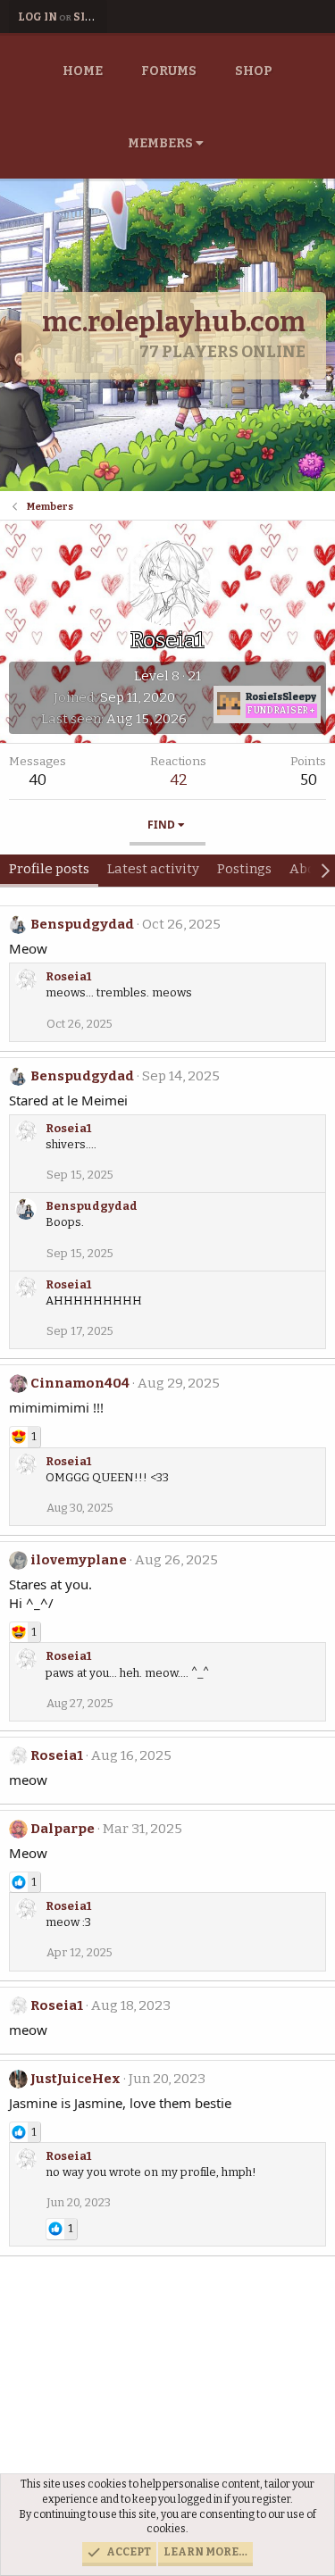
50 (309, 780)
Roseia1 (68, 976)
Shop (254, 71)
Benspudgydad (82, 924)
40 (38, 780)
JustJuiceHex (75, 2079)
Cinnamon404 (80, 1383)
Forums (169, 71)
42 (179, 780)
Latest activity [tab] (153, 869)
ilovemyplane (79, 1560)
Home (83, 71)
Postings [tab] (244, 869)
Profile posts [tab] (49, 869)
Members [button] (160, 143)
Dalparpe (63, 1829)
